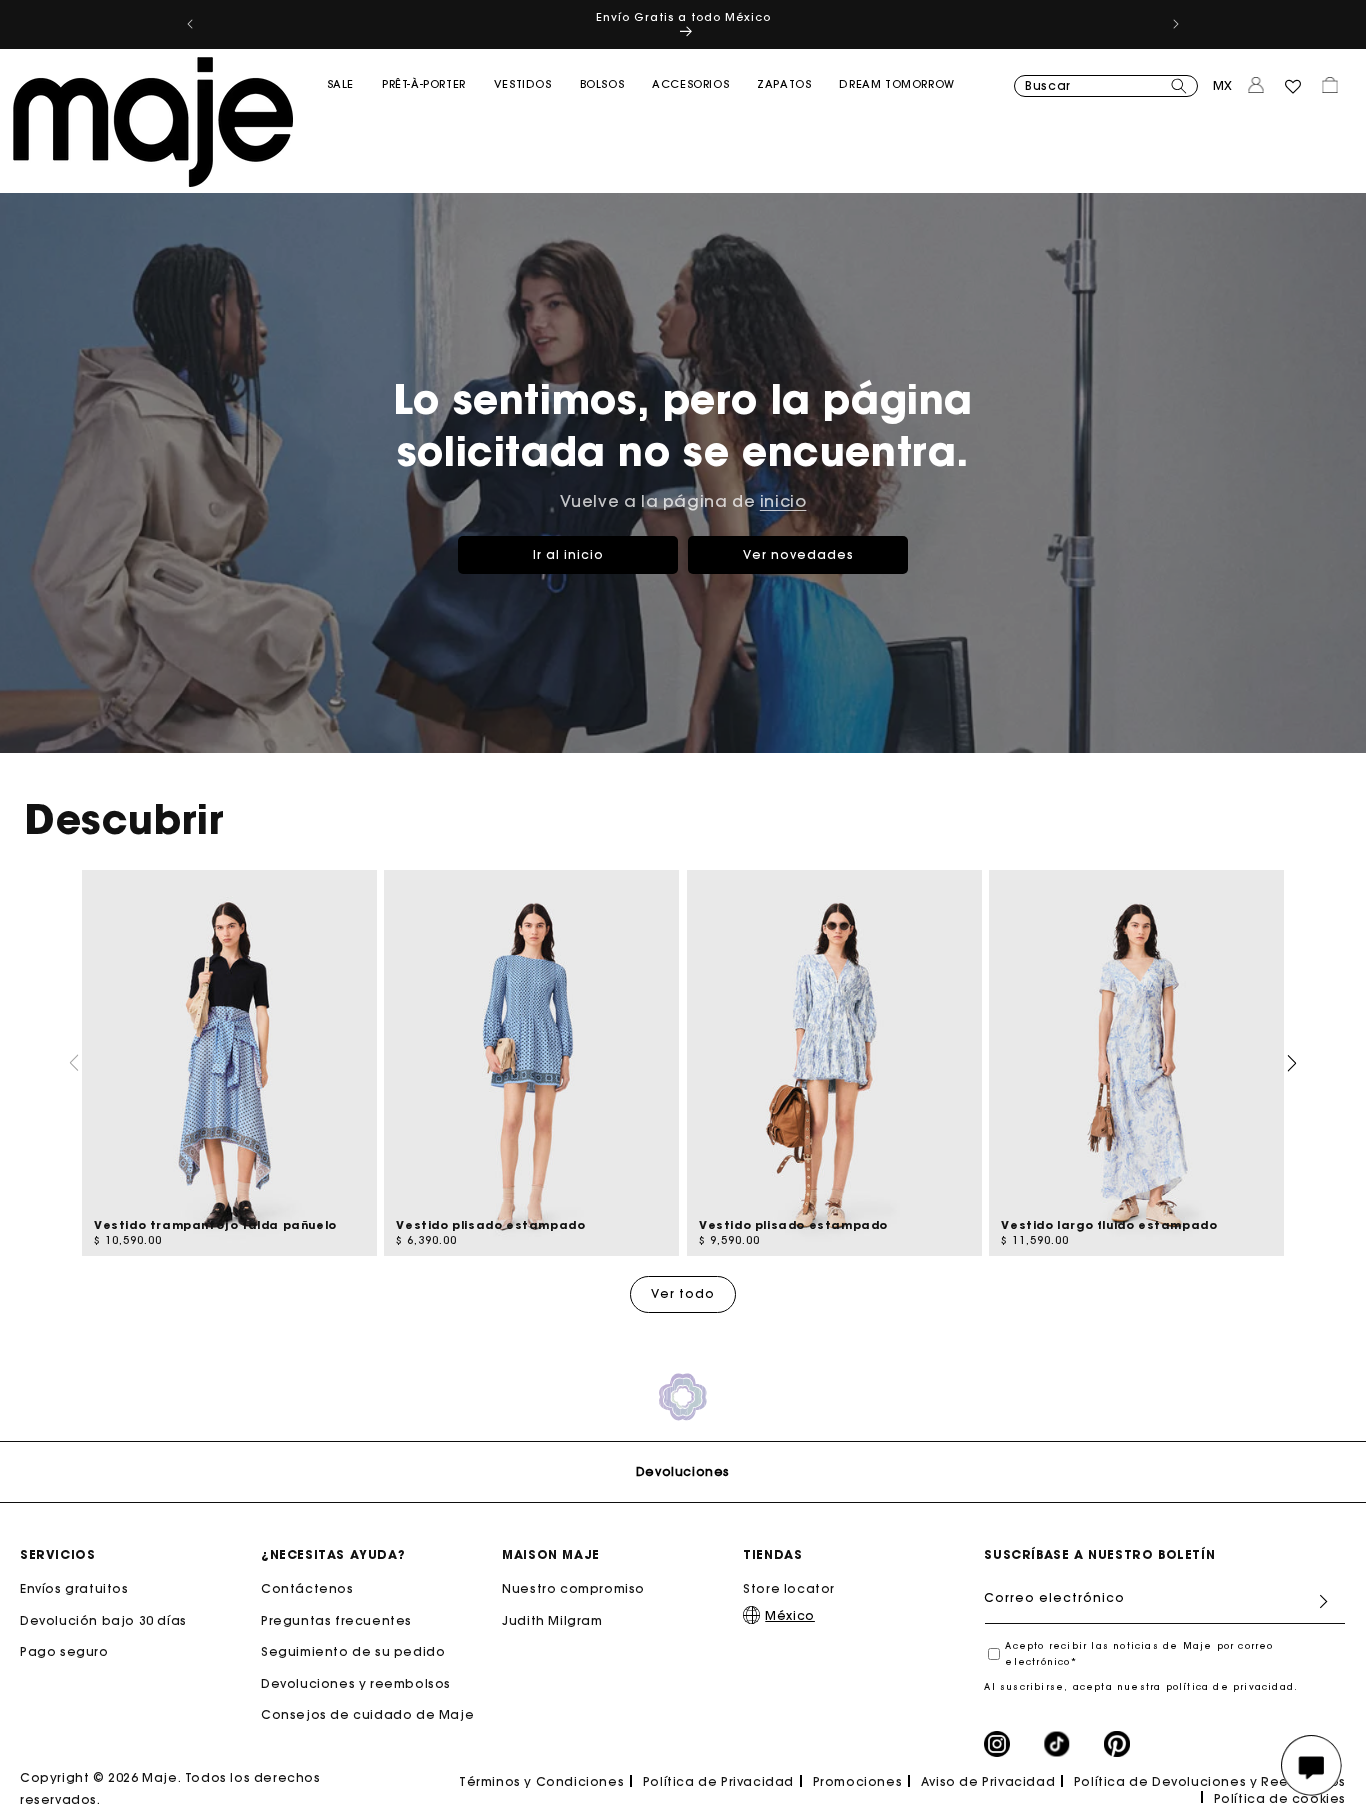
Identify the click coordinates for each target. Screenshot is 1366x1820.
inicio (783, 501)
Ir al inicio (568, 553)
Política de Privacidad (718, 1781)
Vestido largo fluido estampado (1109, 1225)
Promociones (858, 1781)
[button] (340, 125)
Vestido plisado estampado (490, 1225)
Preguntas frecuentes (336, 1620)
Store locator (789, 1588)
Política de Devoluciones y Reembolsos (1210, 1781)
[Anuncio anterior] (190, 24)
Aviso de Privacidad (988, 1781)
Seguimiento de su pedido (353, 1651)
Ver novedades (798, 553)
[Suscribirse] (1323, 1601)
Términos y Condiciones (541, 1781)
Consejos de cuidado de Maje (367, 1714)
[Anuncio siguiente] (1176, 24)
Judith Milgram (552, 1620)
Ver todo (683, 1293)
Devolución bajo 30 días (103, 1620)
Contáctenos (307, 1588)
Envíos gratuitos (74, 1588)
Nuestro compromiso (573, 1588)
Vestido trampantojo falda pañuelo (215, 1225)
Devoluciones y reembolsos (356, 1683)
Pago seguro (64, 1651)
